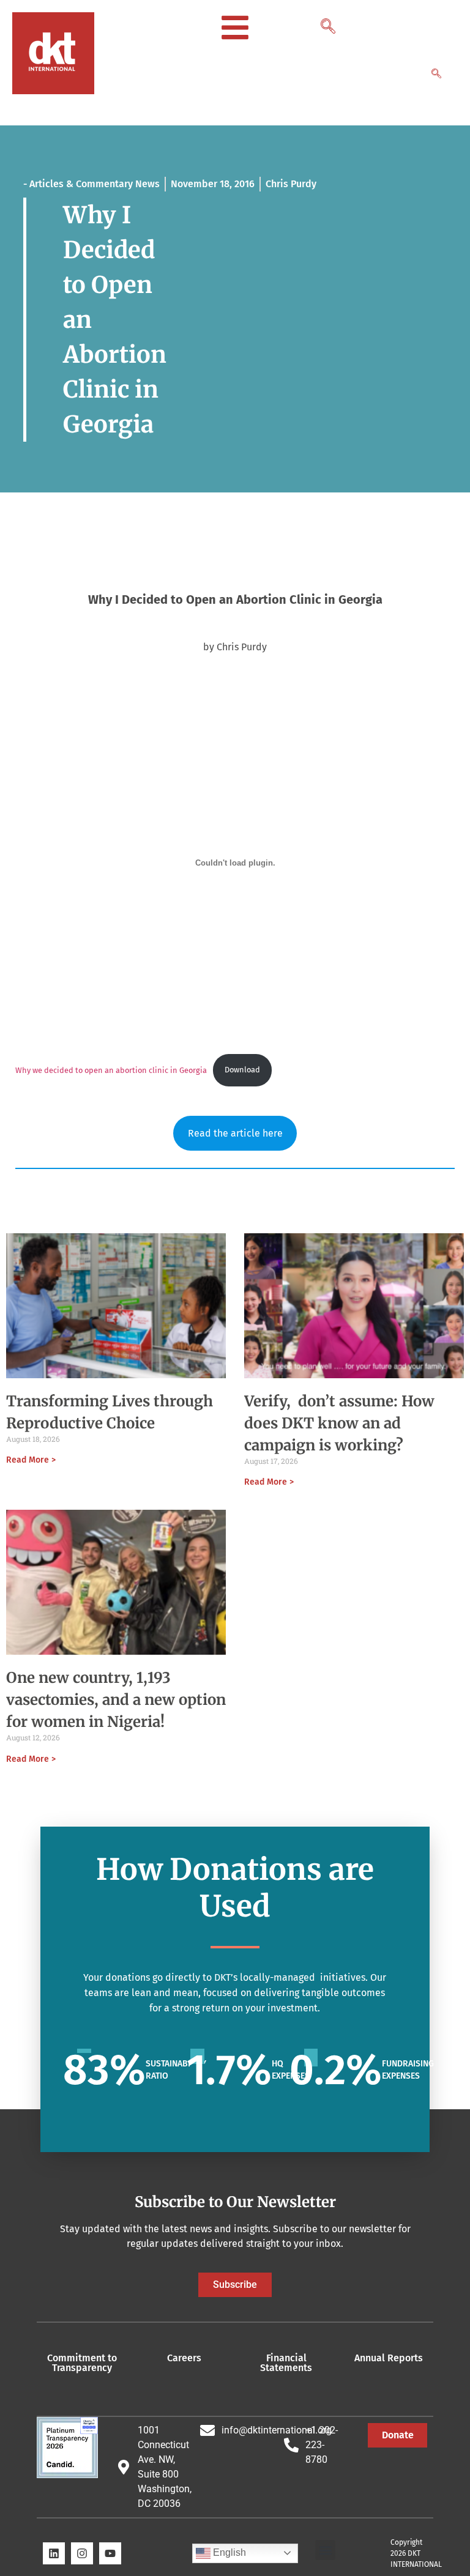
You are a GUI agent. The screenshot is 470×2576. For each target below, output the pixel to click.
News (147, 184)
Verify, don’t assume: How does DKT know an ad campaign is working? (339, 1423)
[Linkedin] (54, 2553)
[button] (327, 23)
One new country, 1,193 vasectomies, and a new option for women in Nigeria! (116, 1700)
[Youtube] (110, 2553)
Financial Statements (286, 2363)
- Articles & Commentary (78, 184)
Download (242, 1070)
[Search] (436, 75)
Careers (184, 2358)
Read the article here (235, 1133)
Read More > (31, 1460)
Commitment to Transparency (82, 2363)
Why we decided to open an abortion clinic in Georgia (111, 1070)
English (228, 2552)
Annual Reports (389, 2358)
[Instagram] (82, 2553)
